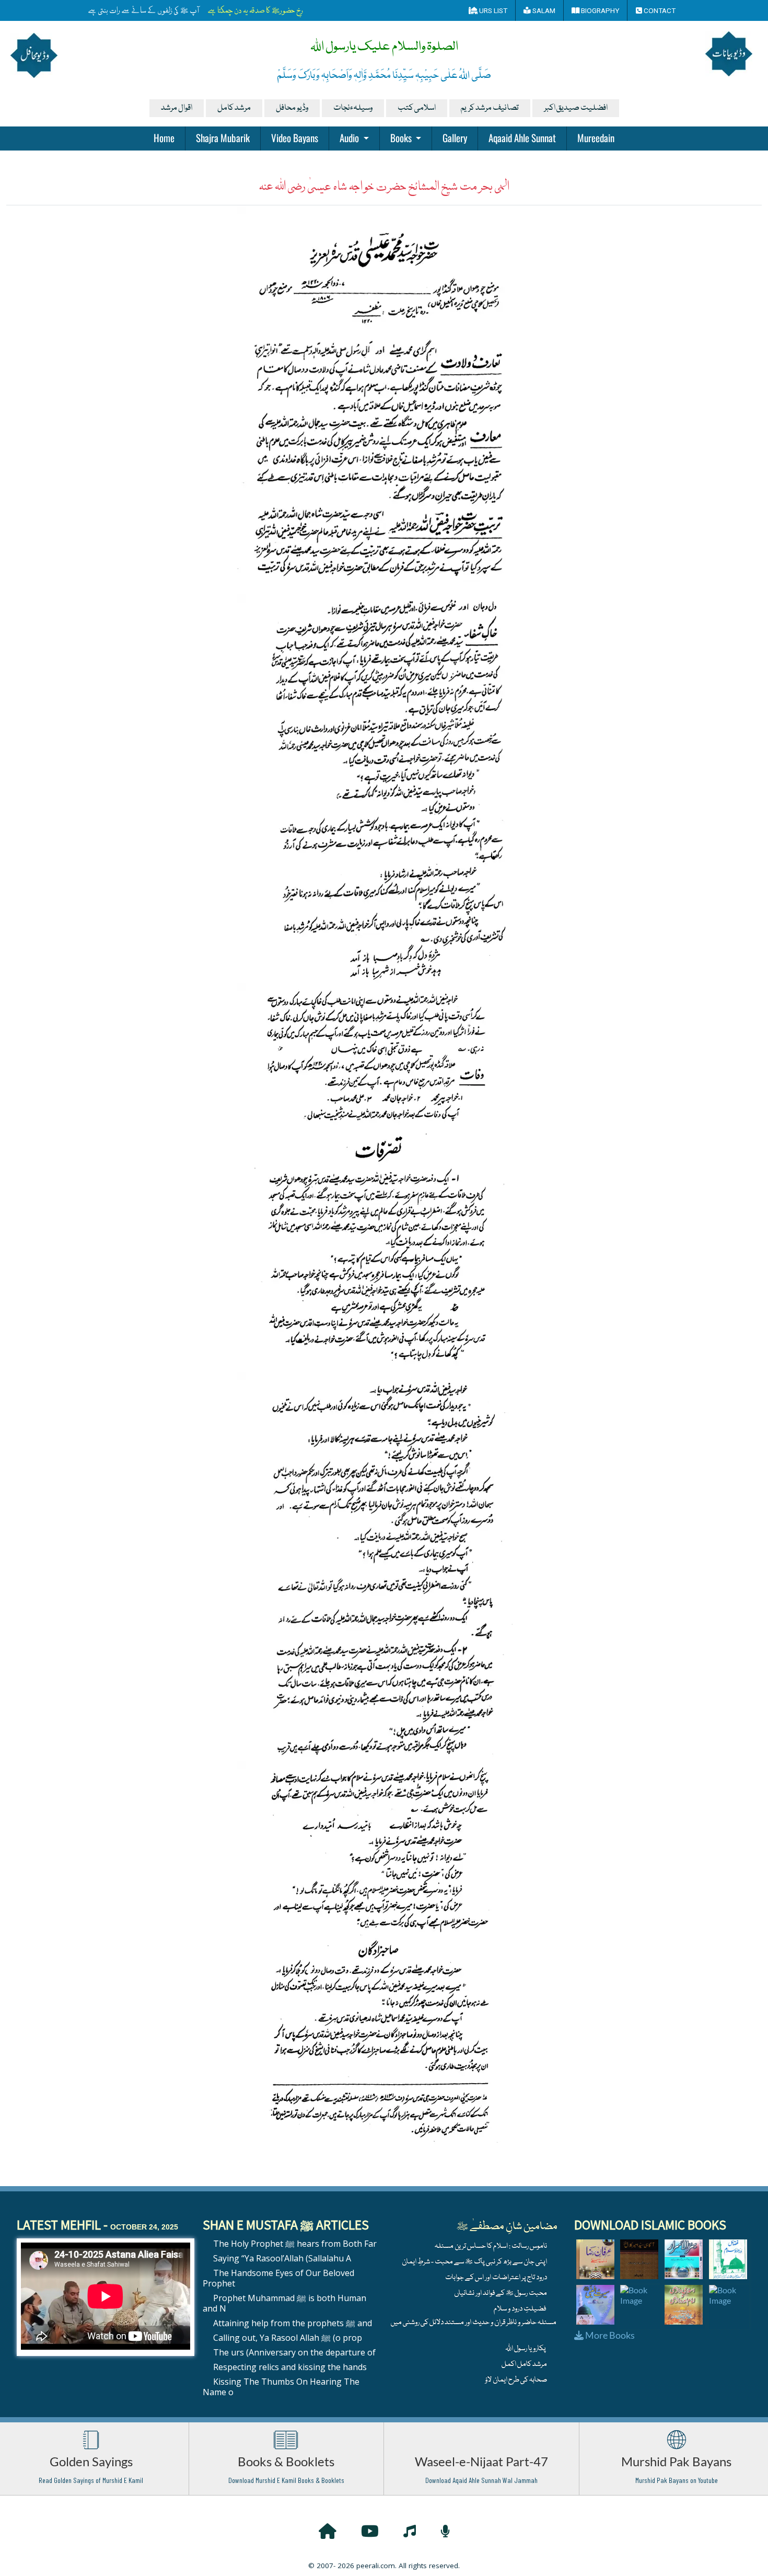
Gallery (455, 137)
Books (402, 137)
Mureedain (596, 137)
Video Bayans (295, 137)
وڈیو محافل (292, 108)
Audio (350, 137)
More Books (609, 2335)
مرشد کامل (234, 108)
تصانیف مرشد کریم (490, 108)
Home (164, 137)
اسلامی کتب (417, 108)
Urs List (492, 10)
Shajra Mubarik (223, 137)
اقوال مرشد (177, 108)
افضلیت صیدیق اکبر (576, 108)
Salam (543, 10)
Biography (599, 10)
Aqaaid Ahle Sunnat (522, 137)
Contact (659, 10)
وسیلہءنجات (353, 108)
